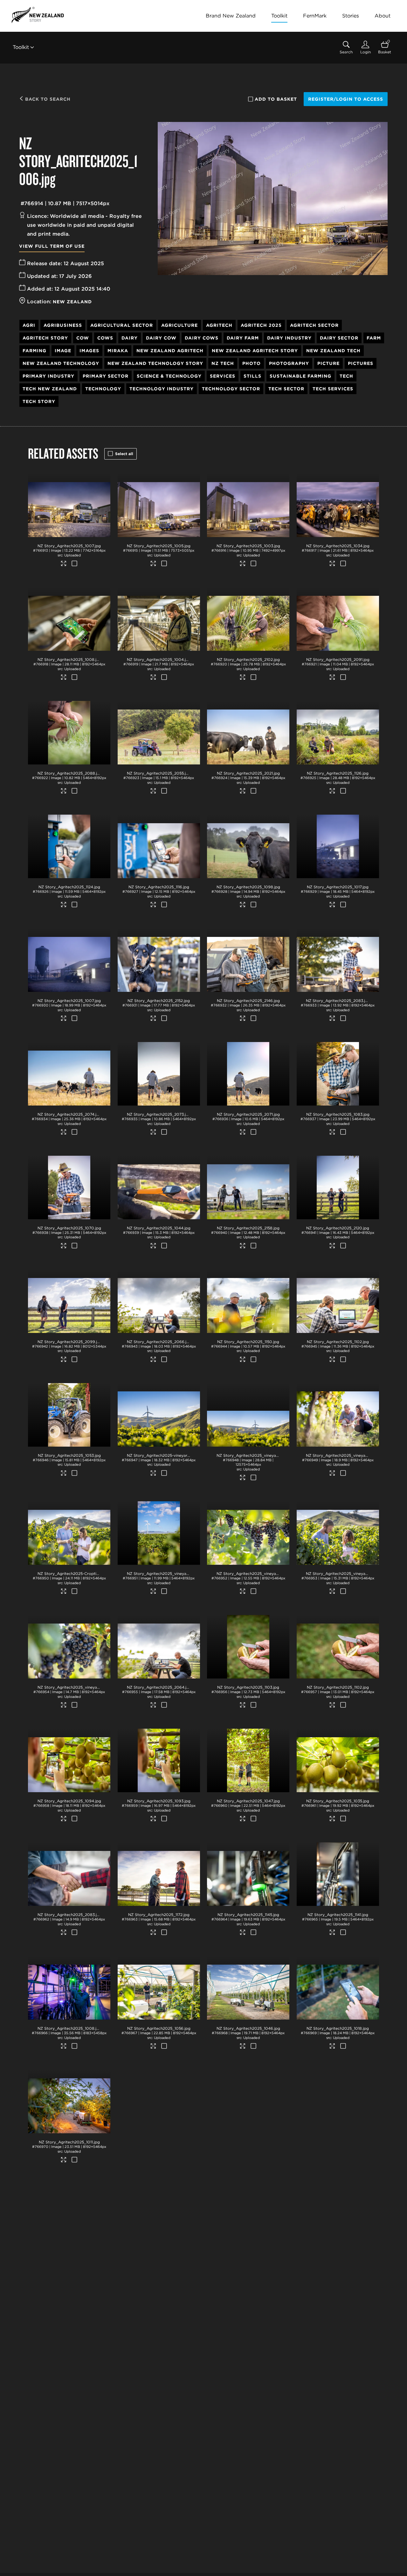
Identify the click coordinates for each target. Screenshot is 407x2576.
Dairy (130, 338)
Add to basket (276, 99)
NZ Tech (223, 363)
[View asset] (69, 505)
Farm (374, 338)
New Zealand (72, 302)
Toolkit (279, 16)
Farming (34, 351)
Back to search (47, 99)
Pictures (361, 363)
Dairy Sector (339, 338)
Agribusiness (63, 325)
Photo (252, 363)
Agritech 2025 (261, 325)
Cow (83, 338)
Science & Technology (169, 376)
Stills (252, 376)
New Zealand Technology (61, 363)
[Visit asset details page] (64, 564)
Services (223, 376)
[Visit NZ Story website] (38, 15)
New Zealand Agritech (170, 351)
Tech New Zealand (50, 389)
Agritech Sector (314, 325)
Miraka (118, 351)
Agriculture (179, 325)
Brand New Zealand (231, 16)
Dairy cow (161, 338)
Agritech (219, 325)
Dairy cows (202, 338)
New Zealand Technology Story (155, 363)
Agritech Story (45, 338)
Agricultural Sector (122, 325)
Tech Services (333, 389)
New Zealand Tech (333, 351)
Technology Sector (231, 389)
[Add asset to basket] (75, 564)
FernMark (315, 16)
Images (89, 351)
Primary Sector (106, 376)
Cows (105, 338)
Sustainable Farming (300, 376)
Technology (103, 389)
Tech (346, 376)
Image (63, 351)
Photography (289, 363)
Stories (351, 16)
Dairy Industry (289, 338)
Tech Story (39, 401)
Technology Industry (162, 389)
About (383, 16)
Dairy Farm (243, 338)
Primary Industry (48, 376)
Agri (29, 325)
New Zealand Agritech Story (255, 351)
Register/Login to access (346, 99)
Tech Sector (286, 389)
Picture (328, 363)
